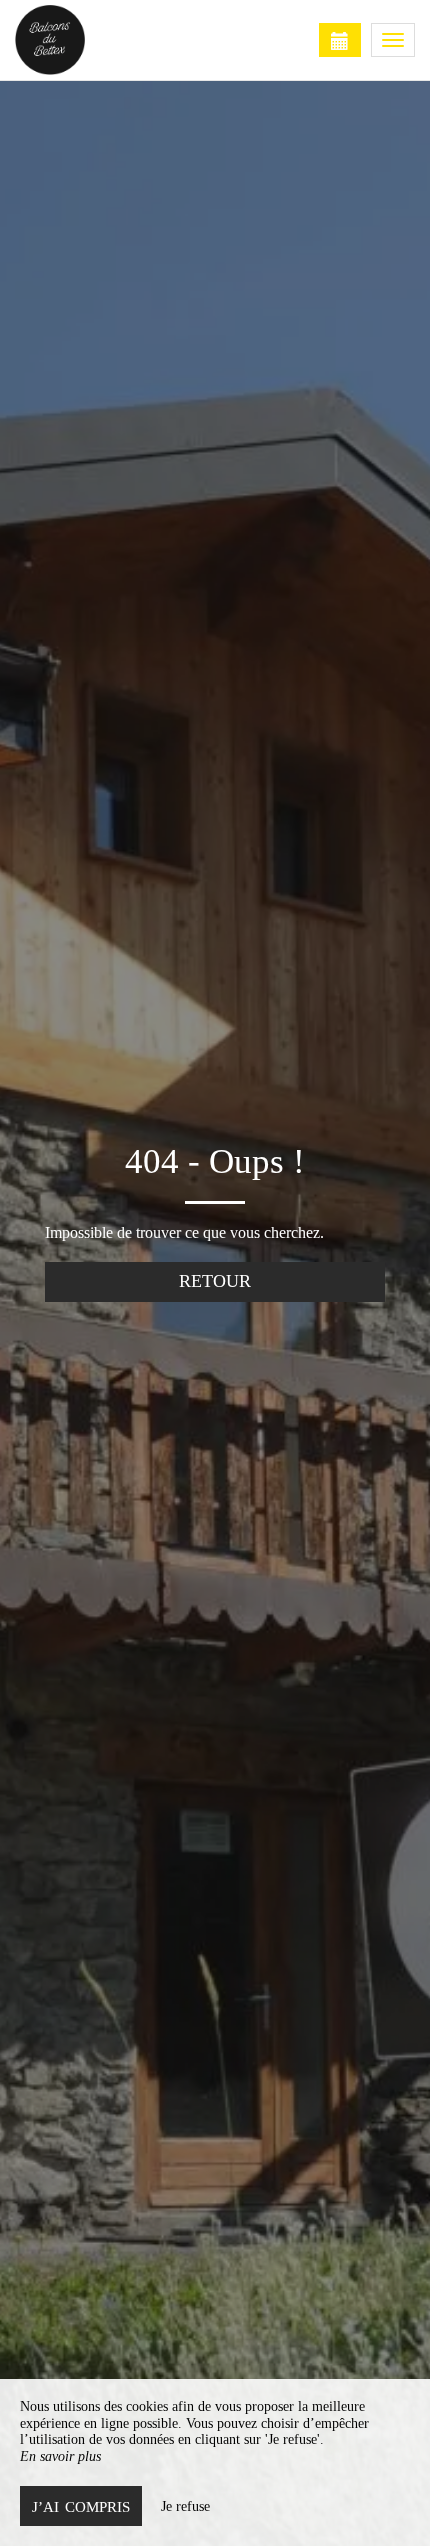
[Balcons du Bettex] (115, 40)
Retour (215, 1281)
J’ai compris (81, 2506)
